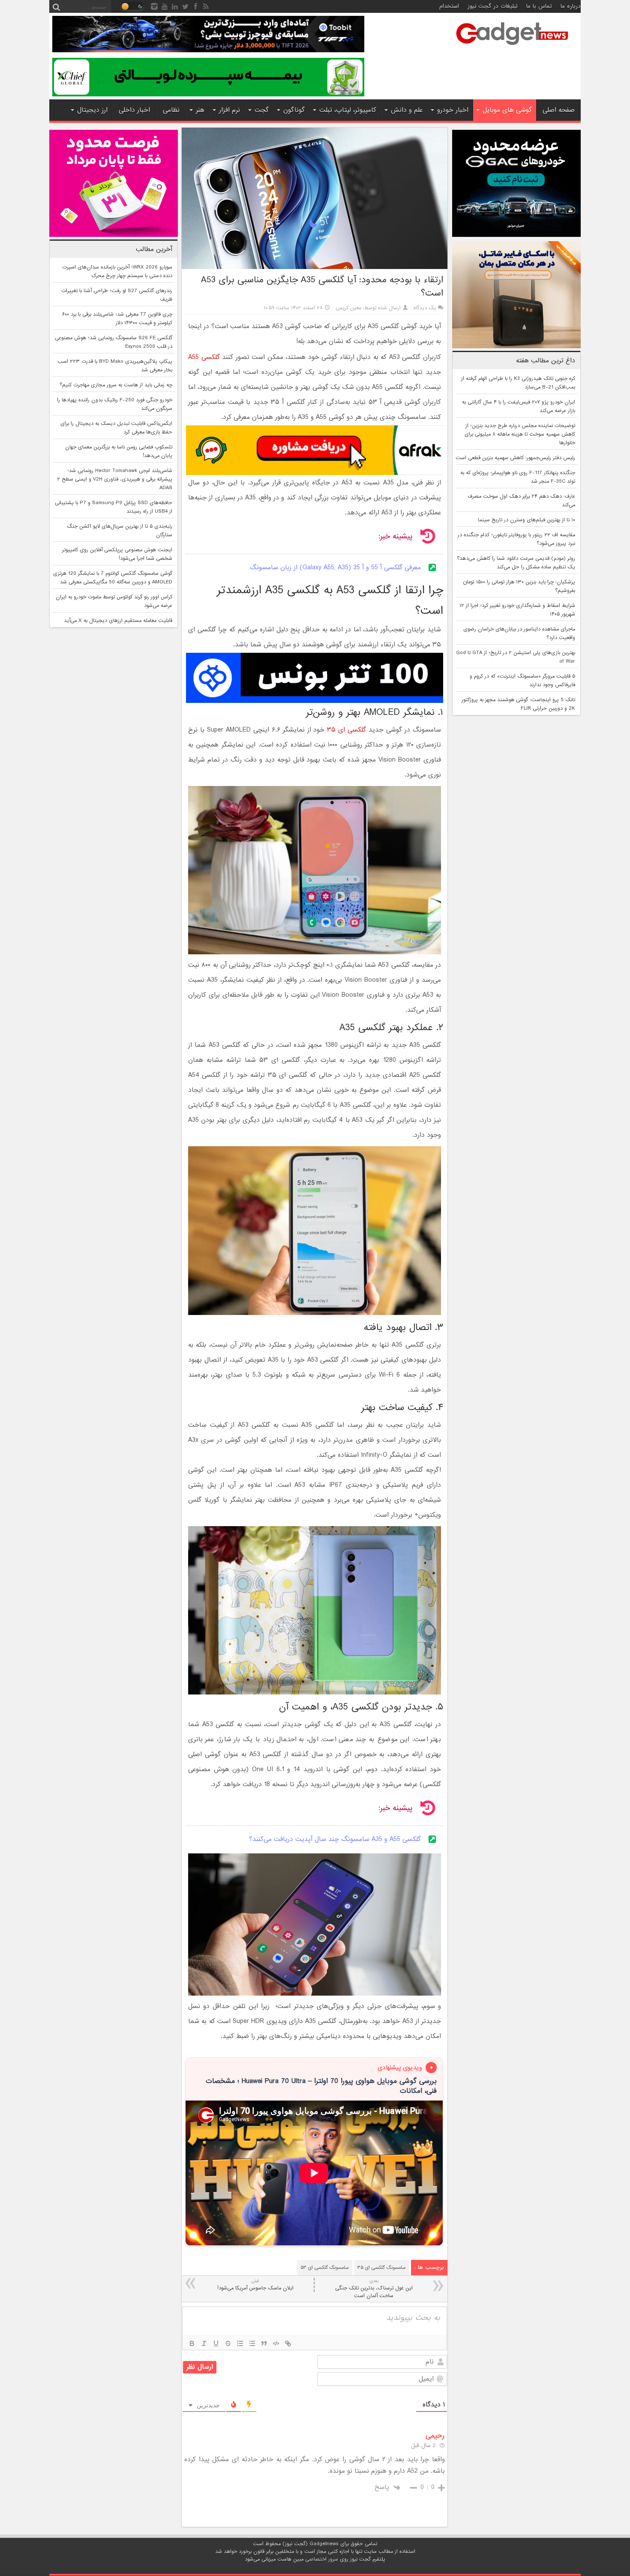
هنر (200, 110)
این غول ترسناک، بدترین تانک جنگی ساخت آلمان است (374, 2289)
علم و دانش (407, 110)
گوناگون (294, 110)
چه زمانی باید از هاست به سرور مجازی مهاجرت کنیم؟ (116, 385)
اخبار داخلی (134, 110)
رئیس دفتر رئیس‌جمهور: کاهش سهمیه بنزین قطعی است (515, 458)
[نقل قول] (264, 2343)
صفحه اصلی (559, 110)
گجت (262, 110)
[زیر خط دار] (216, 2343)
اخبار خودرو (453, 110)
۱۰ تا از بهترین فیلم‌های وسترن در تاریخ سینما (526, 520)
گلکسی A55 (204, 357)
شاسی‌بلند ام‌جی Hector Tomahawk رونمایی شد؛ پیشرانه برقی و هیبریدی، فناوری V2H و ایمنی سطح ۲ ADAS (115, 479)
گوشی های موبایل (507, 110)
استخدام (449, 6)
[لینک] (288, 2343)
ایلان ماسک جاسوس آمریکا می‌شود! (255, 2285)
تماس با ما (539, 6)
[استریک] (228, 2343)
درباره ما (571, 6)
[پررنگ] (192, 2343)
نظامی (171, 110)
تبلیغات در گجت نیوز (493, 6)
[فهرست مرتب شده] (240, 2343)
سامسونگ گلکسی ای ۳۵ (382, 2268)
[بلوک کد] (276, 2343)
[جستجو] (56, 6)
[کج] (204, 2343)
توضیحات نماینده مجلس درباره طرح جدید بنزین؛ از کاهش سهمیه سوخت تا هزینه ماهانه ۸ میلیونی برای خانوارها (520, 434)
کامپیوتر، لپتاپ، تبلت (348, 110)
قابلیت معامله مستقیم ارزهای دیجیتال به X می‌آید (118, 621)
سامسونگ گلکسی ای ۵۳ (325, 2268)
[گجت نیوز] (512, 48)
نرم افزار (229, 110)
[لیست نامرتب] (252, 2343)
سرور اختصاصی (322, 2559)
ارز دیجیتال (92, 110)
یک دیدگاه (425, 308)
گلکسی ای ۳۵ (346, 730)
